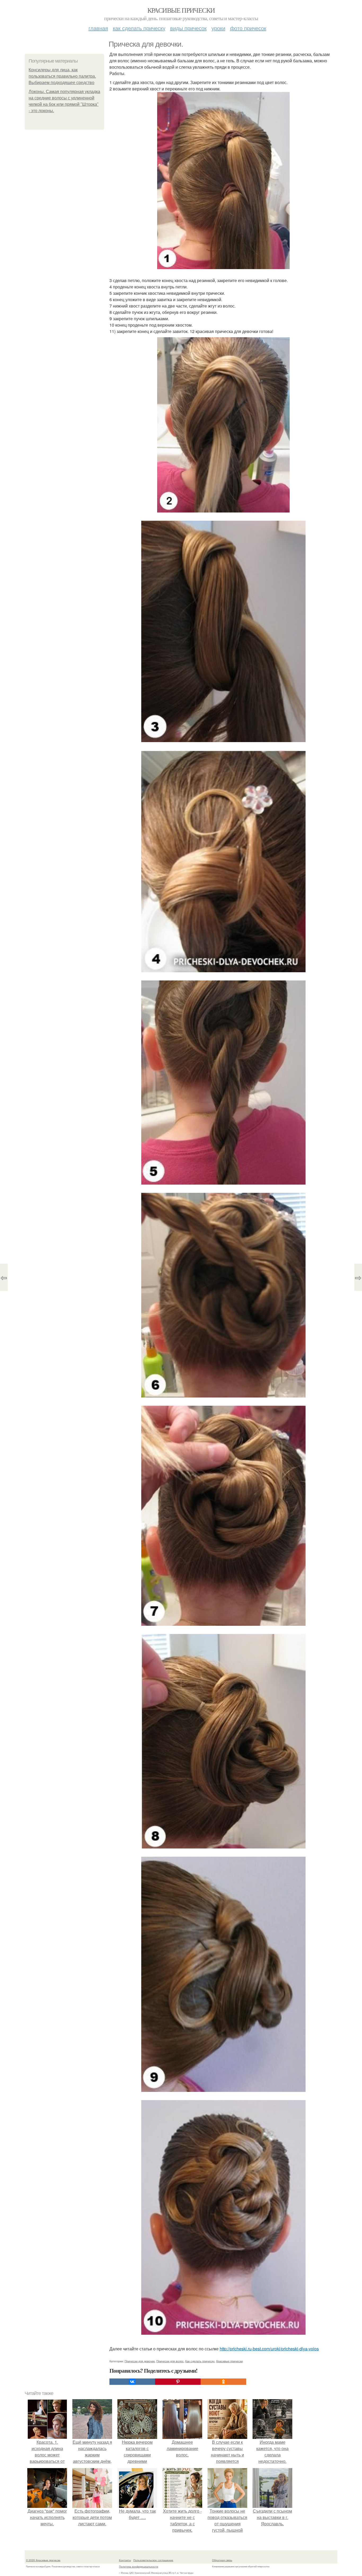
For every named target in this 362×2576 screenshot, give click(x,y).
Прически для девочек (140, 2361)
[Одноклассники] (223, 2382)
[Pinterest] (178, 2382)
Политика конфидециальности (139, 2566)
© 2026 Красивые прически (43, 2560)
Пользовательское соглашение (153, 2560)
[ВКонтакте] (132, 2382)
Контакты (125, 2560)
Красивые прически (181, 10)
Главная (98, 28)
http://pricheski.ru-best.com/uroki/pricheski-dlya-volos (269, 2349)
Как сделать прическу (139, 28)
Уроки (218, 28)
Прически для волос (170, 2361)
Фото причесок (248, 28)
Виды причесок (188, 28)
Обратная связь (222, 2560)
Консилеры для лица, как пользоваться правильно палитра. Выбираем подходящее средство (62, 76)
